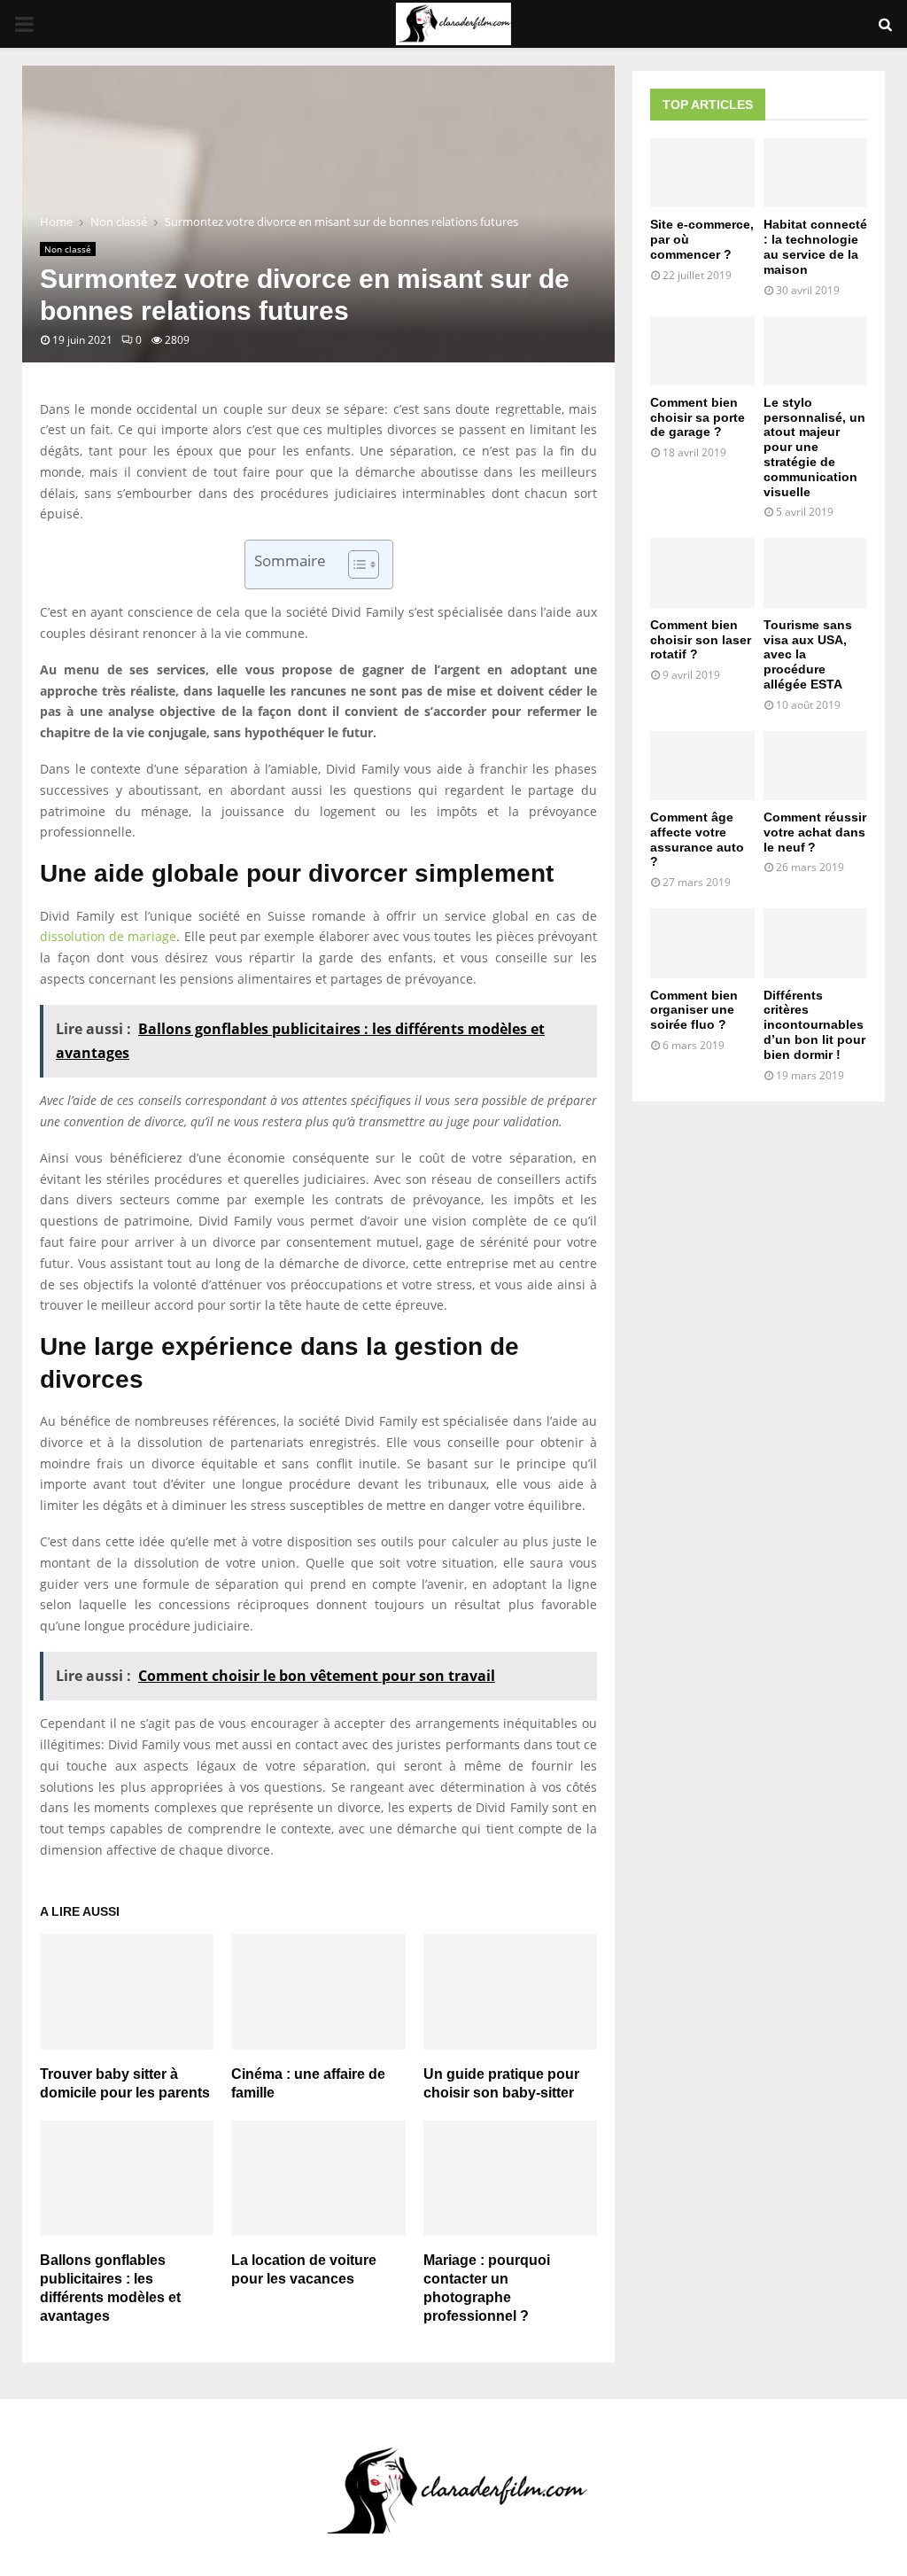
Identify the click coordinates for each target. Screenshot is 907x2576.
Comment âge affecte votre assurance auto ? (697, 839)
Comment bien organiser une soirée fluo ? (694, 1010)
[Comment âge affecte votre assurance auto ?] (702, 766)
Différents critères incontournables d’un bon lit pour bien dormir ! (814, 1025)
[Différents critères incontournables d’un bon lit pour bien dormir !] (816, 943)
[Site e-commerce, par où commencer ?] (702, 173)
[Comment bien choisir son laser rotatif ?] (702, 572)
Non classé (68, 249)
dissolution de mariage (108, 936)
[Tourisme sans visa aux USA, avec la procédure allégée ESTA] (816, 572)
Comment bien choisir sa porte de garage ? (698, 417)
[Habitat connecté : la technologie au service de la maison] (816, 173)
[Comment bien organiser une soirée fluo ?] (702, 943)
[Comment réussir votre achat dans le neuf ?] (816, 766)
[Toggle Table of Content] (355, 564)
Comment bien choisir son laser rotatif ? (701, 640)
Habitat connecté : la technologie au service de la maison (815, 246)
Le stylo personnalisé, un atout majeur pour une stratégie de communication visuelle (814, 447)
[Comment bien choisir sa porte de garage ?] (702, 351)
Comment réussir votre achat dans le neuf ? (815, 832)
